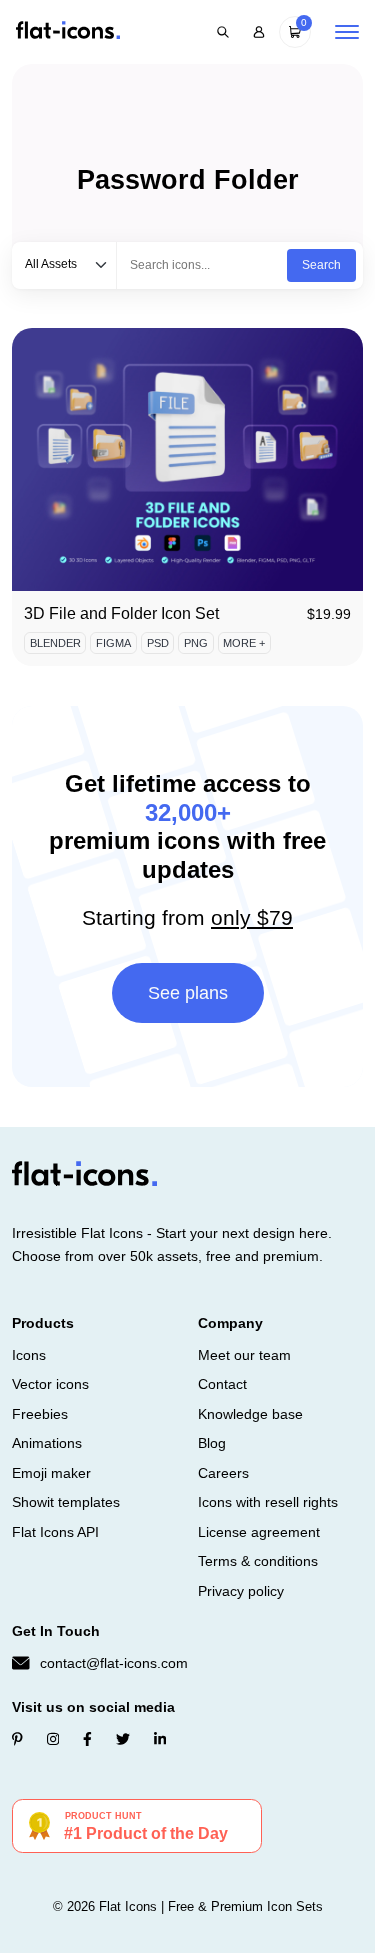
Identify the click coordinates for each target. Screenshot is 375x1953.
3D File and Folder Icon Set (121, 613)
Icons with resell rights (268, 1502)
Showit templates (66, 1502)
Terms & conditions (258, 1561)
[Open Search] (223, 32)
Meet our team (244, 1355)
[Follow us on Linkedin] (160, 1739)
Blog (212, 1443)
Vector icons (50, 1384)
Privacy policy (241, 1591)
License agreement (259, 1532)
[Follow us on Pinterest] (17, 1739)
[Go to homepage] (68, 31)
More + (244, 643)
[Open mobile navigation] (347, 32)
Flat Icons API (55, 1532)
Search (321, 265)
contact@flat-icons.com (114, 1663)
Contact (222, 1384)
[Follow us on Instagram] (53, 1739)
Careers (223, 1473)
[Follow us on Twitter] (123, 1739)
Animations (47, 1443)
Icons (29, 1355)
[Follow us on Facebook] (87, 1739)
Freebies (40, 1414)
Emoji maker (51, 1473)
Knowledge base (250, 1414)
